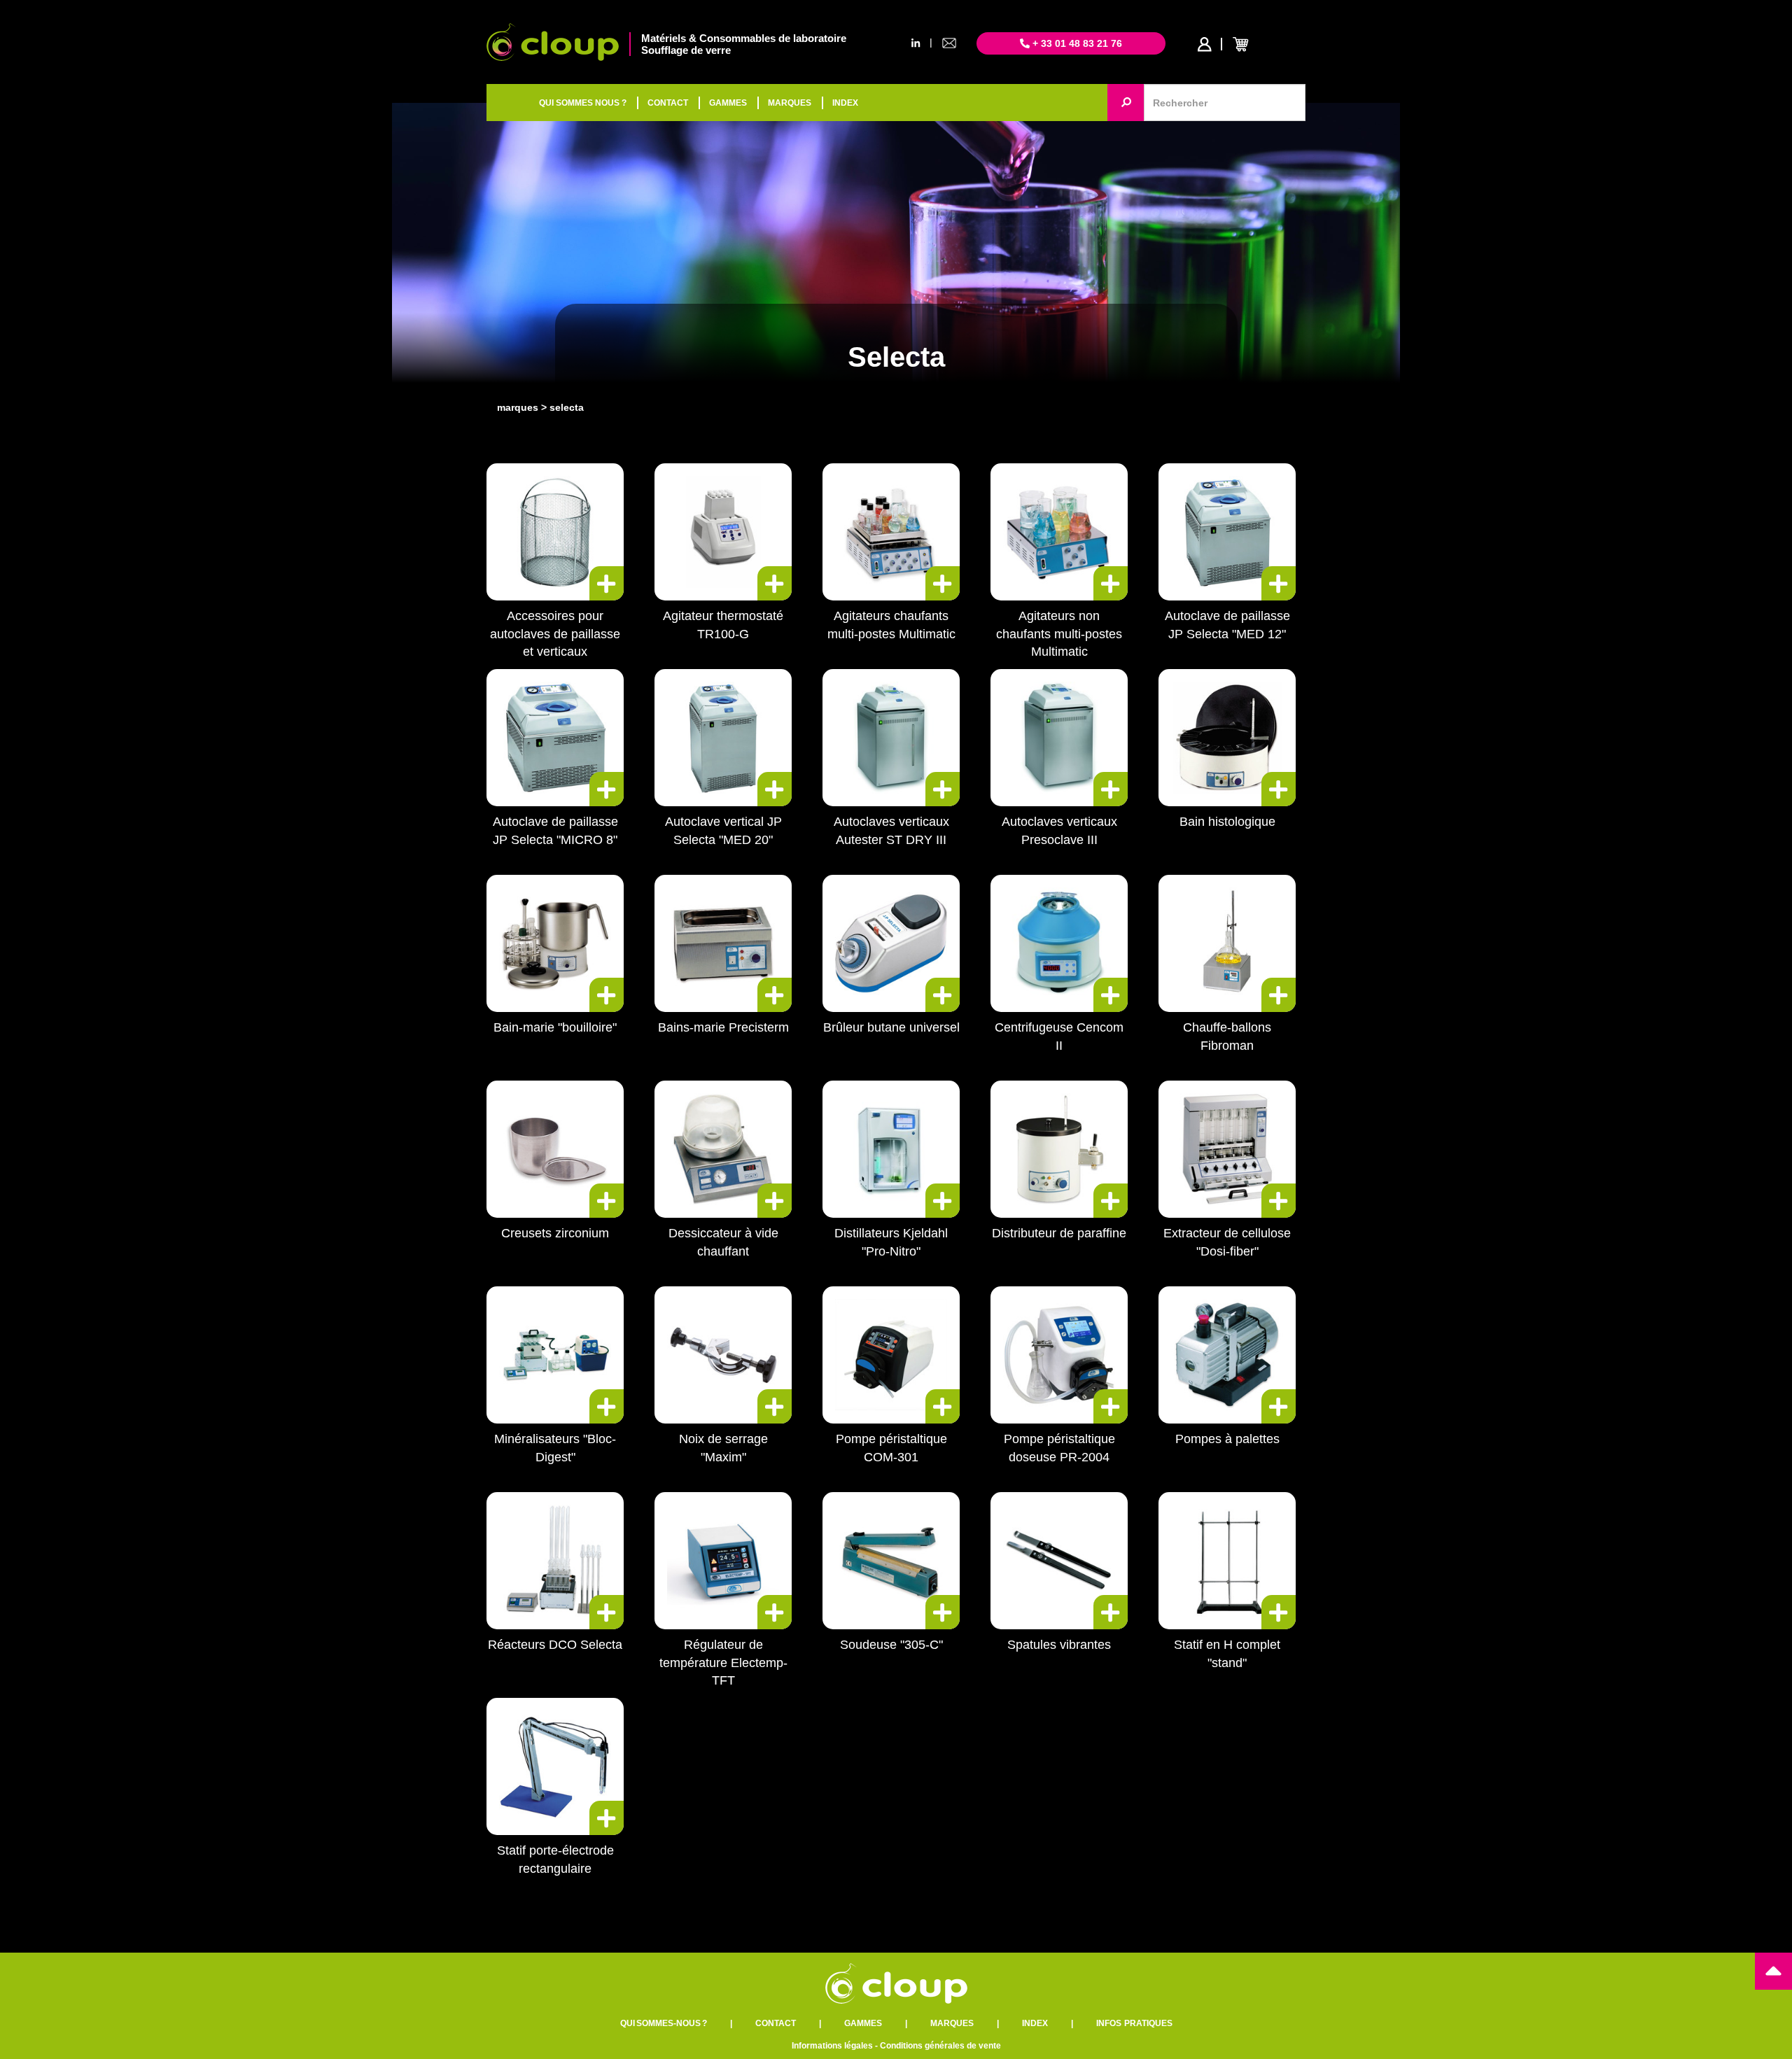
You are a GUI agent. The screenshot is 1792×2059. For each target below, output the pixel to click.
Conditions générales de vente (940, 2046)
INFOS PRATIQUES (1134, 2023)
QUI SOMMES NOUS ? (583, 103)
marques (518, 407)
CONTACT (668, 103)
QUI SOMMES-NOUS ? (664, 2023)
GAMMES (728, 103)
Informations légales (832, 2046)
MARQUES (790, 103)
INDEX (845, 103)
